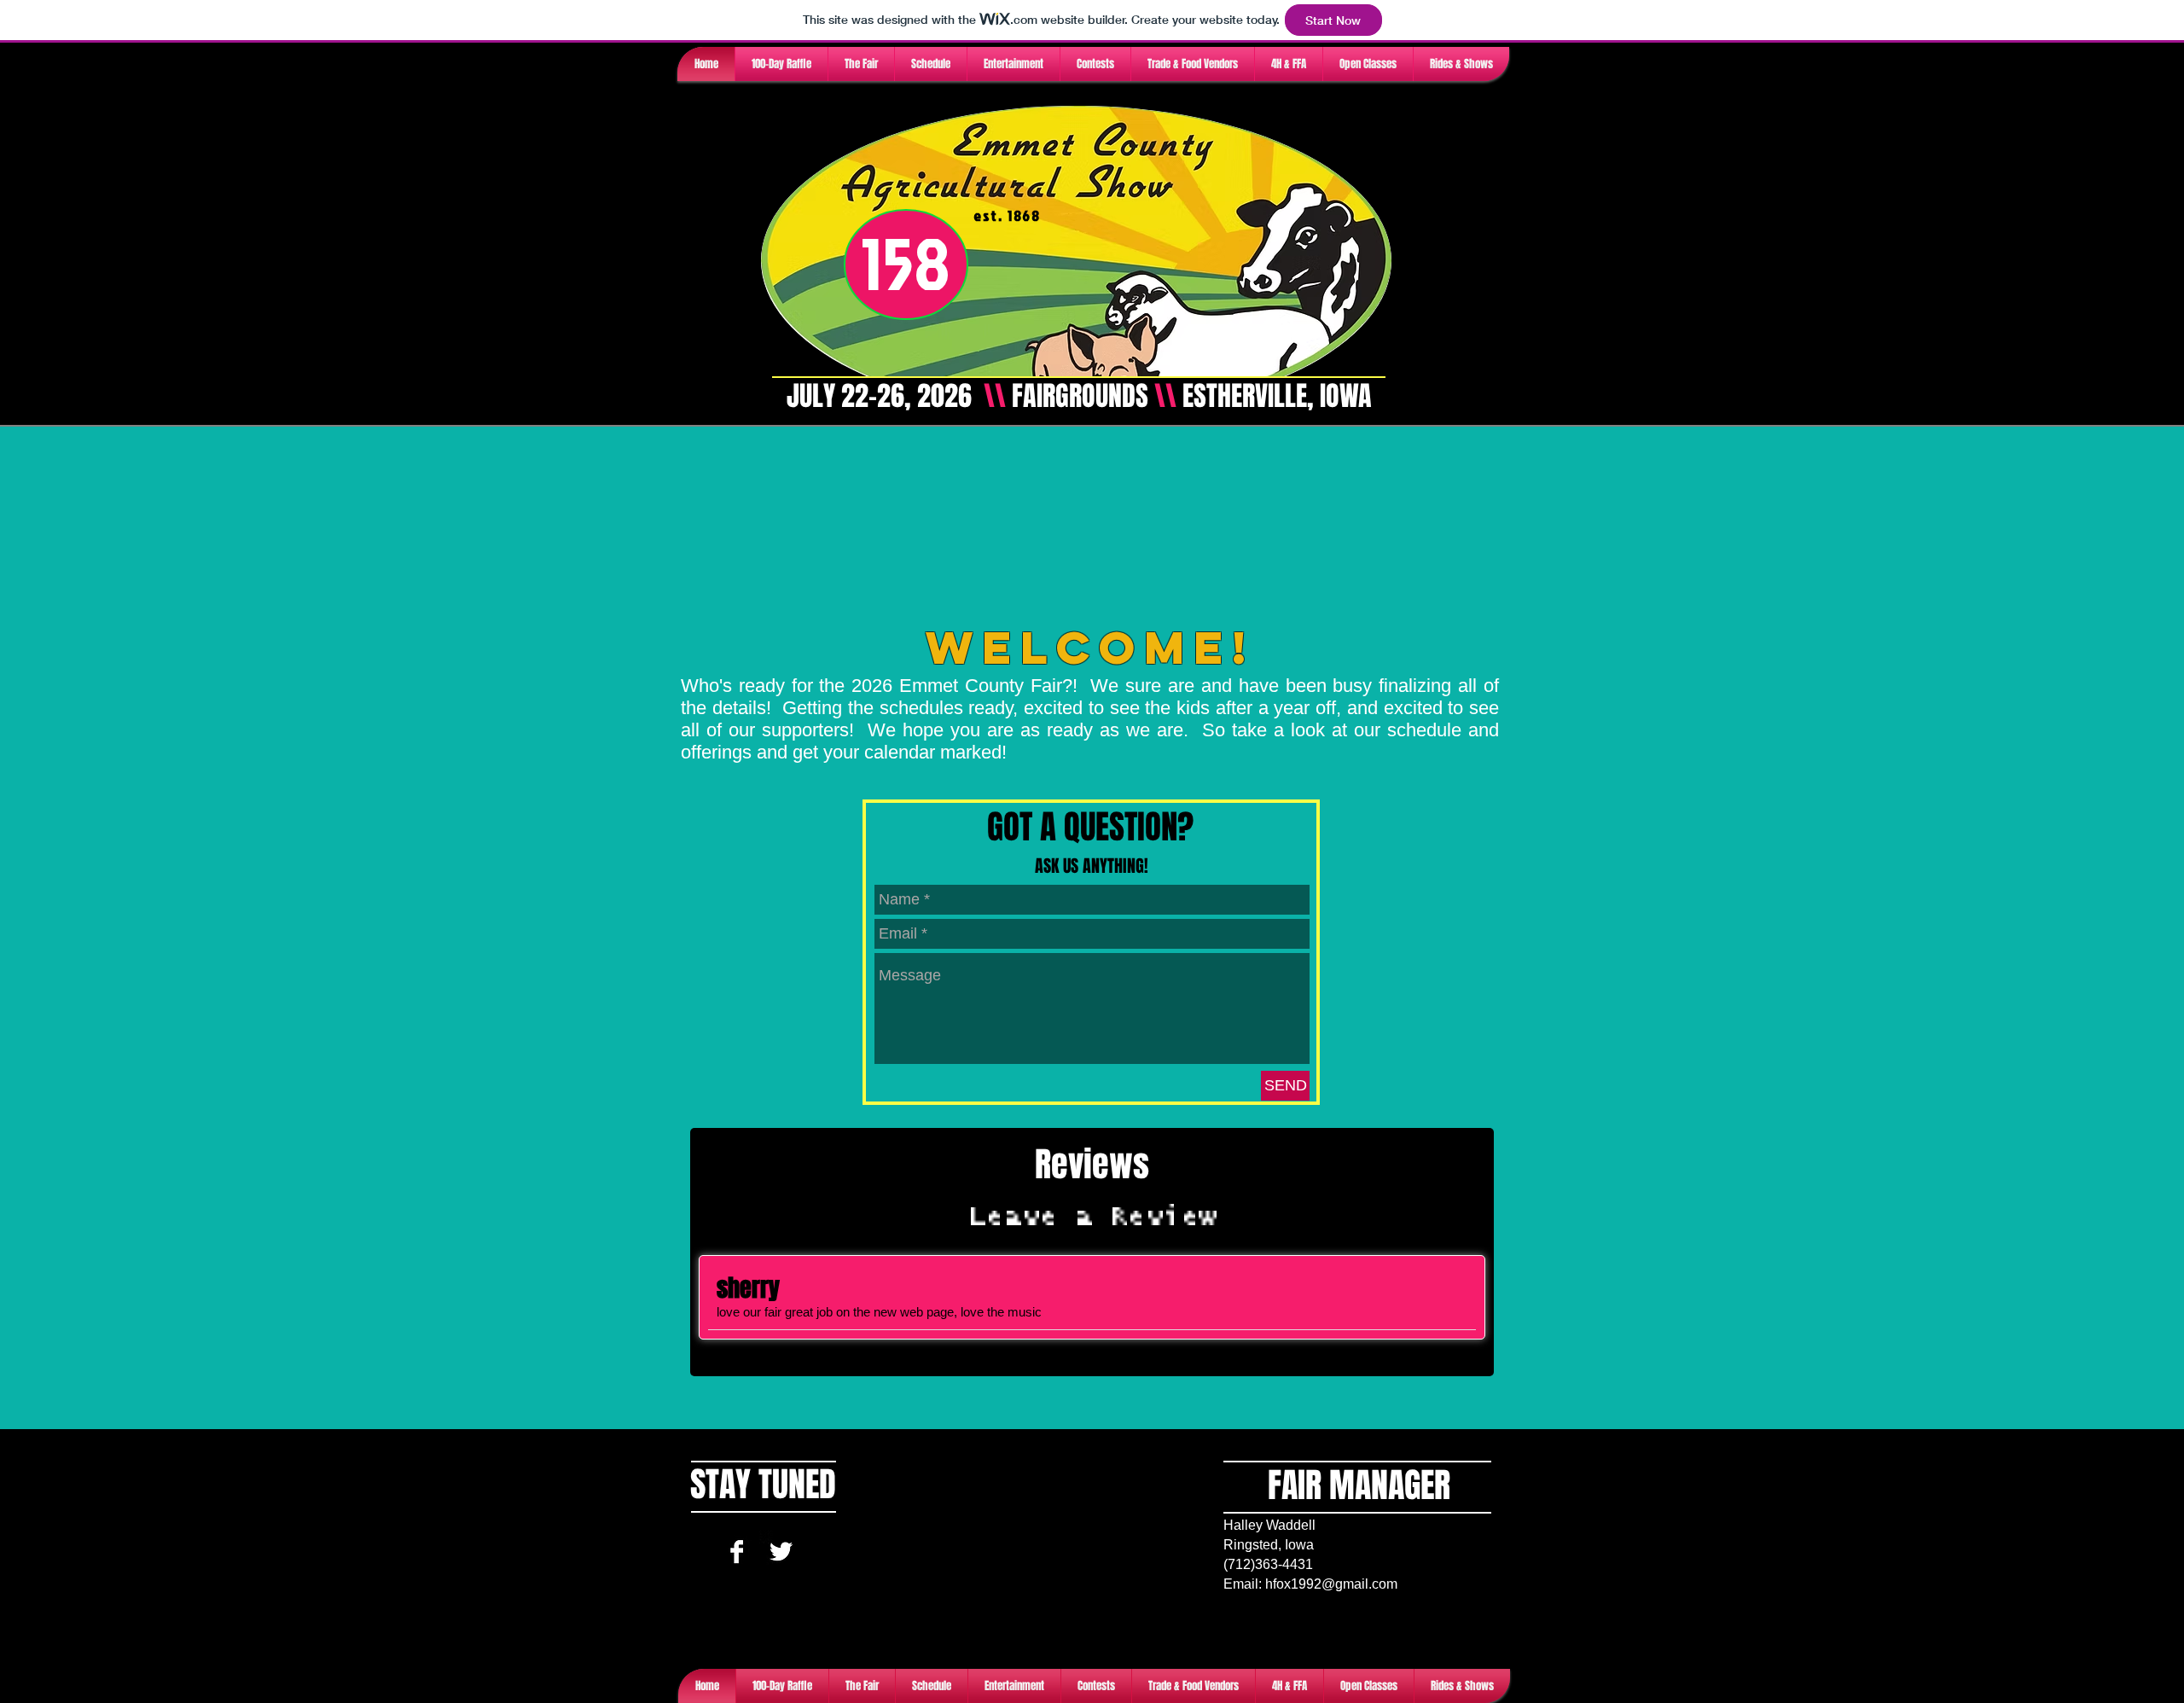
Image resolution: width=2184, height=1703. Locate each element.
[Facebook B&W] (737, 1552)
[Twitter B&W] (781, 1552)
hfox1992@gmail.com (1331, 1584)
